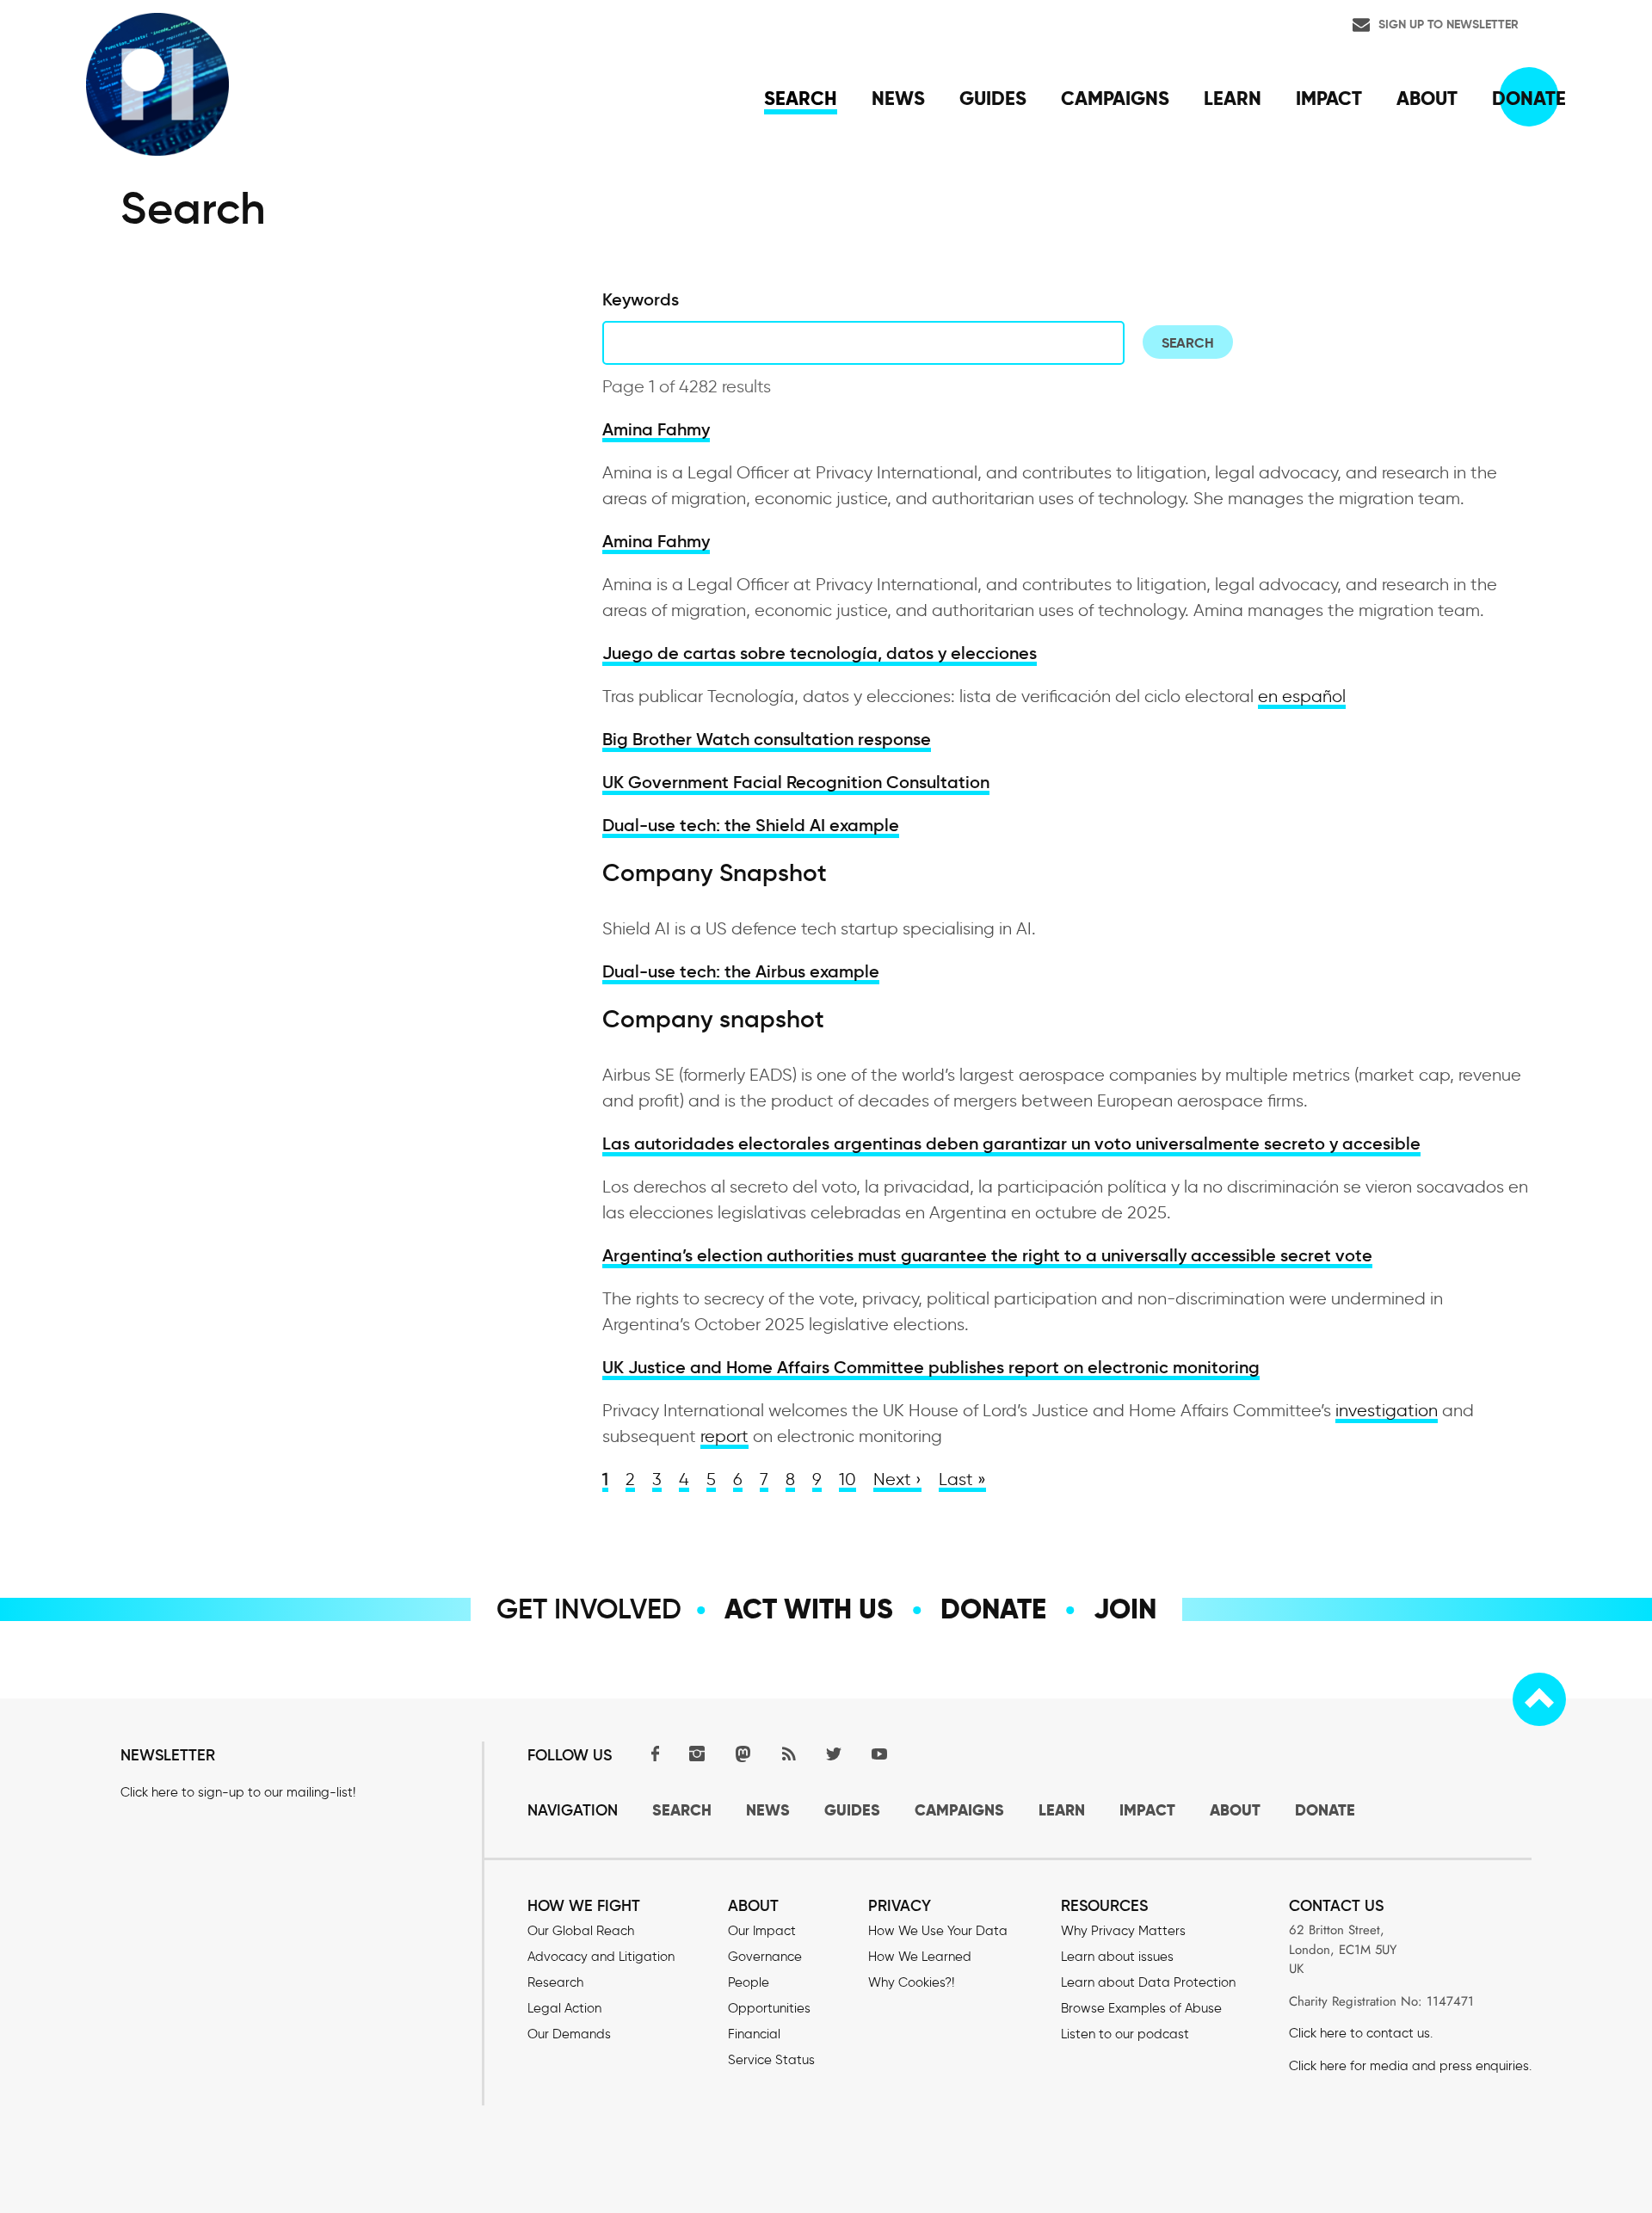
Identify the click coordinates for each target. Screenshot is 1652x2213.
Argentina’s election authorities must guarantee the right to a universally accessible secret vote (987, 1255)
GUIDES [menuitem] (993, 98)
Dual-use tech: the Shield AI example (751, 825)
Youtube (879, 1753)
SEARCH (682, 1810)
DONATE (1325, 1810)
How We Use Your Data (938, 1931)
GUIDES (852, 1810)
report (724, 1436)
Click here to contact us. (1361, 2033)
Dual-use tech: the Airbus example (741, 971)
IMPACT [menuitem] (1329, 98)
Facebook (651, 1753)
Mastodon (743, 1753)
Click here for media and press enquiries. (1410, 2066)
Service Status (771, 2060)
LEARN (1062, 1810)
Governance (765, 1957)
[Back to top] (1539, 1699)
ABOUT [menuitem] (1427, 98)
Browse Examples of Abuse (1141, 2008)
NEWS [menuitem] (898, 98)
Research (555, 1982)
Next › (897, 1479)
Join (1125, 1609)
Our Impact (762, 1931)
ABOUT (1235, 1810)
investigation (1387, 1410)
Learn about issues (1117, 1957)
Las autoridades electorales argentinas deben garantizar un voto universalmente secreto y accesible (1011, 1143)
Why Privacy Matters (1123, 1931)
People (749, 1982)
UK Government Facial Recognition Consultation (796, 782)
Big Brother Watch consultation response (767, 739)
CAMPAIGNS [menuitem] (1115, 98)
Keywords (641, 299)
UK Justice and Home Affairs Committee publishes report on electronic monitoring (931, 1367)
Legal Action (564, 2008)
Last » (962, 1479)
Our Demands (569, 2034)
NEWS (768, 1810)
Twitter (834, 1753)
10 (848, 1479)
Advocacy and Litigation (601, 1957)
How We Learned (920, 1957)
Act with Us (809, 1609)
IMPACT (1147, 1810)
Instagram (697, 1753)
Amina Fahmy (656, 429)
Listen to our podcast (1125, 2034)
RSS (788, 1753)
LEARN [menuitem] (1233, 98)
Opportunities (769, 2008)
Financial (754, 2034)
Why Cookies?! (911, 1982)
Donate (993, 1609)
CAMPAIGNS (959, 1810)
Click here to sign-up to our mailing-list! (238, 1792)
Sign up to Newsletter (1449, 24)
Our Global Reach (581, 1931)
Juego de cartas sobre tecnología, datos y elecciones (820, 653)
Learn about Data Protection (1148, 1982)
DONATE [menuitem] (1529, 98)
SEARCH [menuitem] (801, 98)
